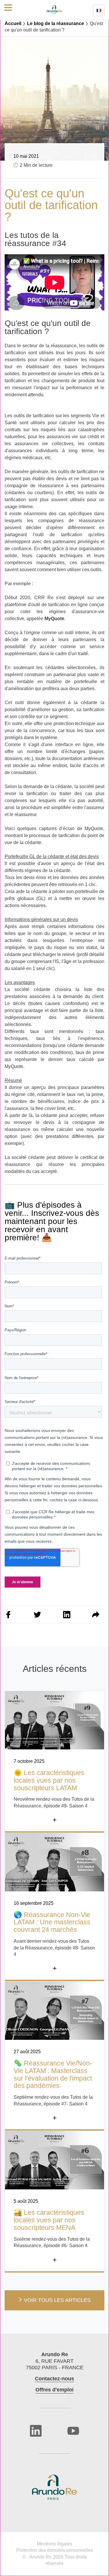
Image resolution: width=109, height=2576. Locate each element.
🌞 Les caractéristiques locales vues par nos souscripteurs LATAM (49, 1780)
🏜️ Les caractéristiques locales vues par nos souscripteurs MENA (49, 2220)
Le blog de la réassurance (56, 23)
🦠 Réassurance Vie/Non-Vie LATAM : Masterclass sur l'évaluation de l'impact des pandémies (53, 2075)
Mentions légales (54, 2544)
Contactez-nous (54, 2379)
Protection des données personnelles (55, 2550)
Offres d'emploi (54, 2390)
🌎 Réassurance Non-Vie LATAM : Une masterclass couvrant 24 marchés (52, 1922)
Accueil (13, 23)
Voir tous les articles (57, 2300)
